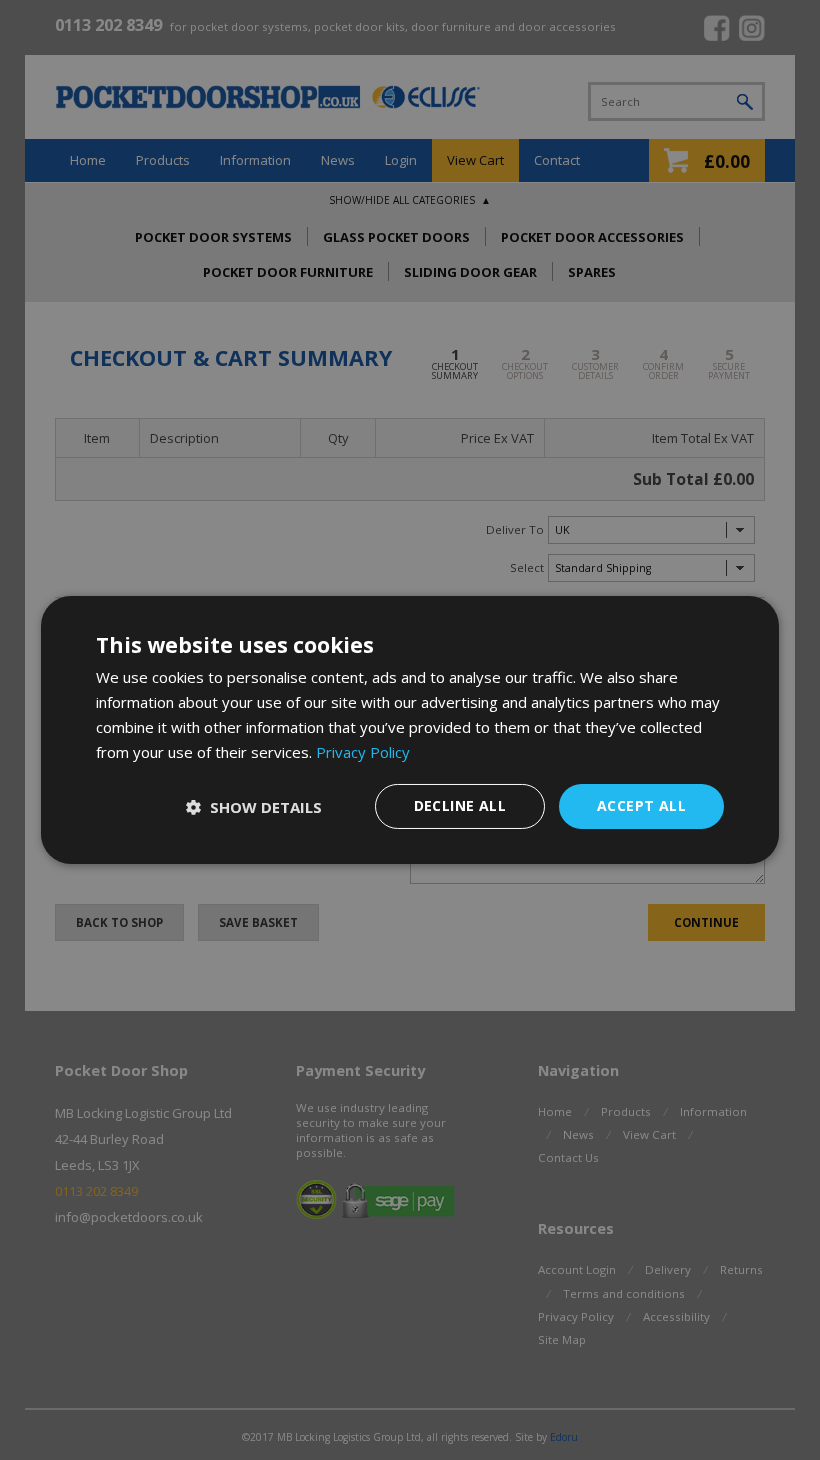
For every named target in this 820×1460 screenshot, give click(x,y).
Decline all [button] (460, 805)
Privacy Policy (363, 752)
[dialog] (410, 730)
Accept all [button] (641, 805)
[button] (254, 807)
